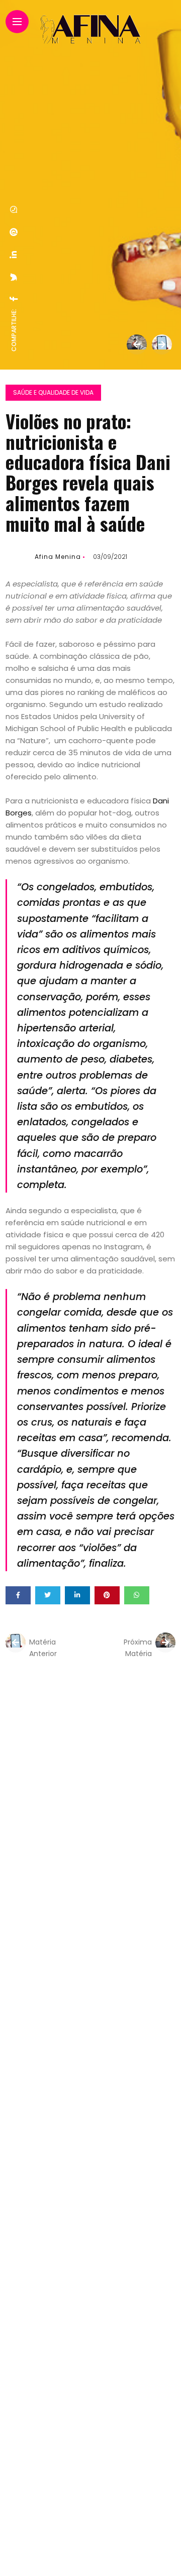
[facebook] (14, 299)
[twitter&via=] (14, 277)
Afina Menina (58, 557)
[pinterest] (14, 232)
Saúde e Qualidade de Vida (53, 392)
